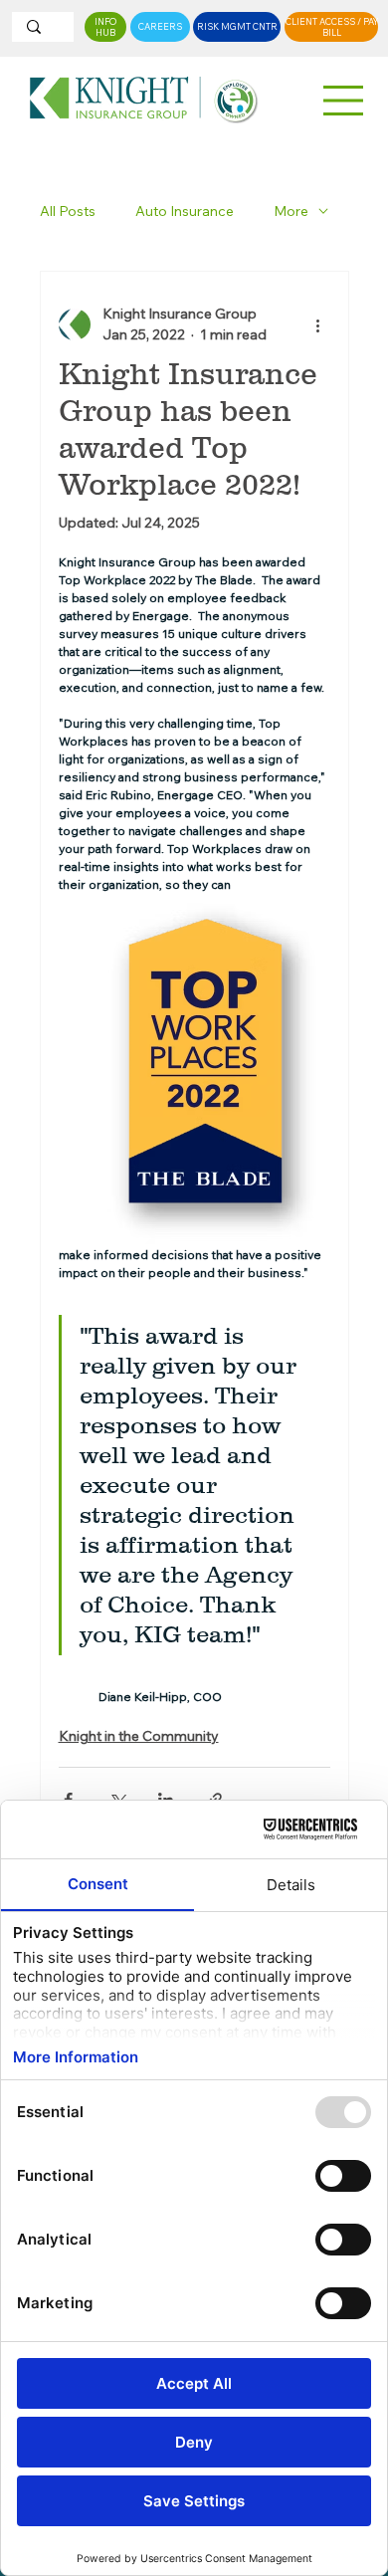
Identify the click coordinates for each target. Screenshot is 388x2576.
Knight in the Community (139, 1736)
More (291, 211)
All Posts (68, 211)
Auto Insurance (185, 211)
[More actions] (318, 324)
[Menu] (344, 101)
